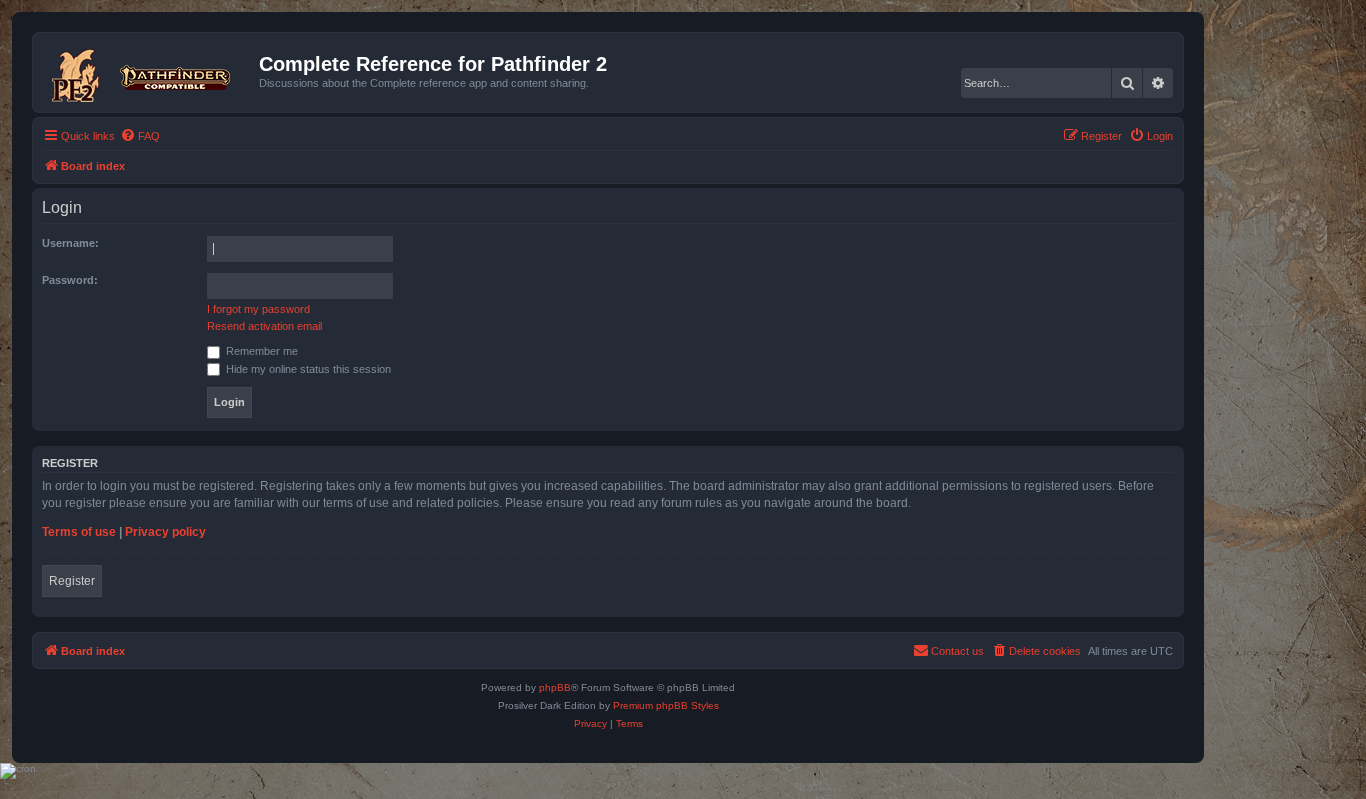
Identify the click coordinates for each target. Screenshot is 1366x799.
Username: (70, 243)
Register (72, 581)
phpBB (555, 687)
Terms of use (79, 532)
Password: (70, 280)
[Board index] (148, 72)
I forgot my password (258, 309)
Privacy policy (165, 532)
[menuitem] (140, 136)
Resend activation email (264, 326)
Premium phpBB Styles (666, 705)
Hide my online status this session (307, 369)
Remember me (260, 351)
